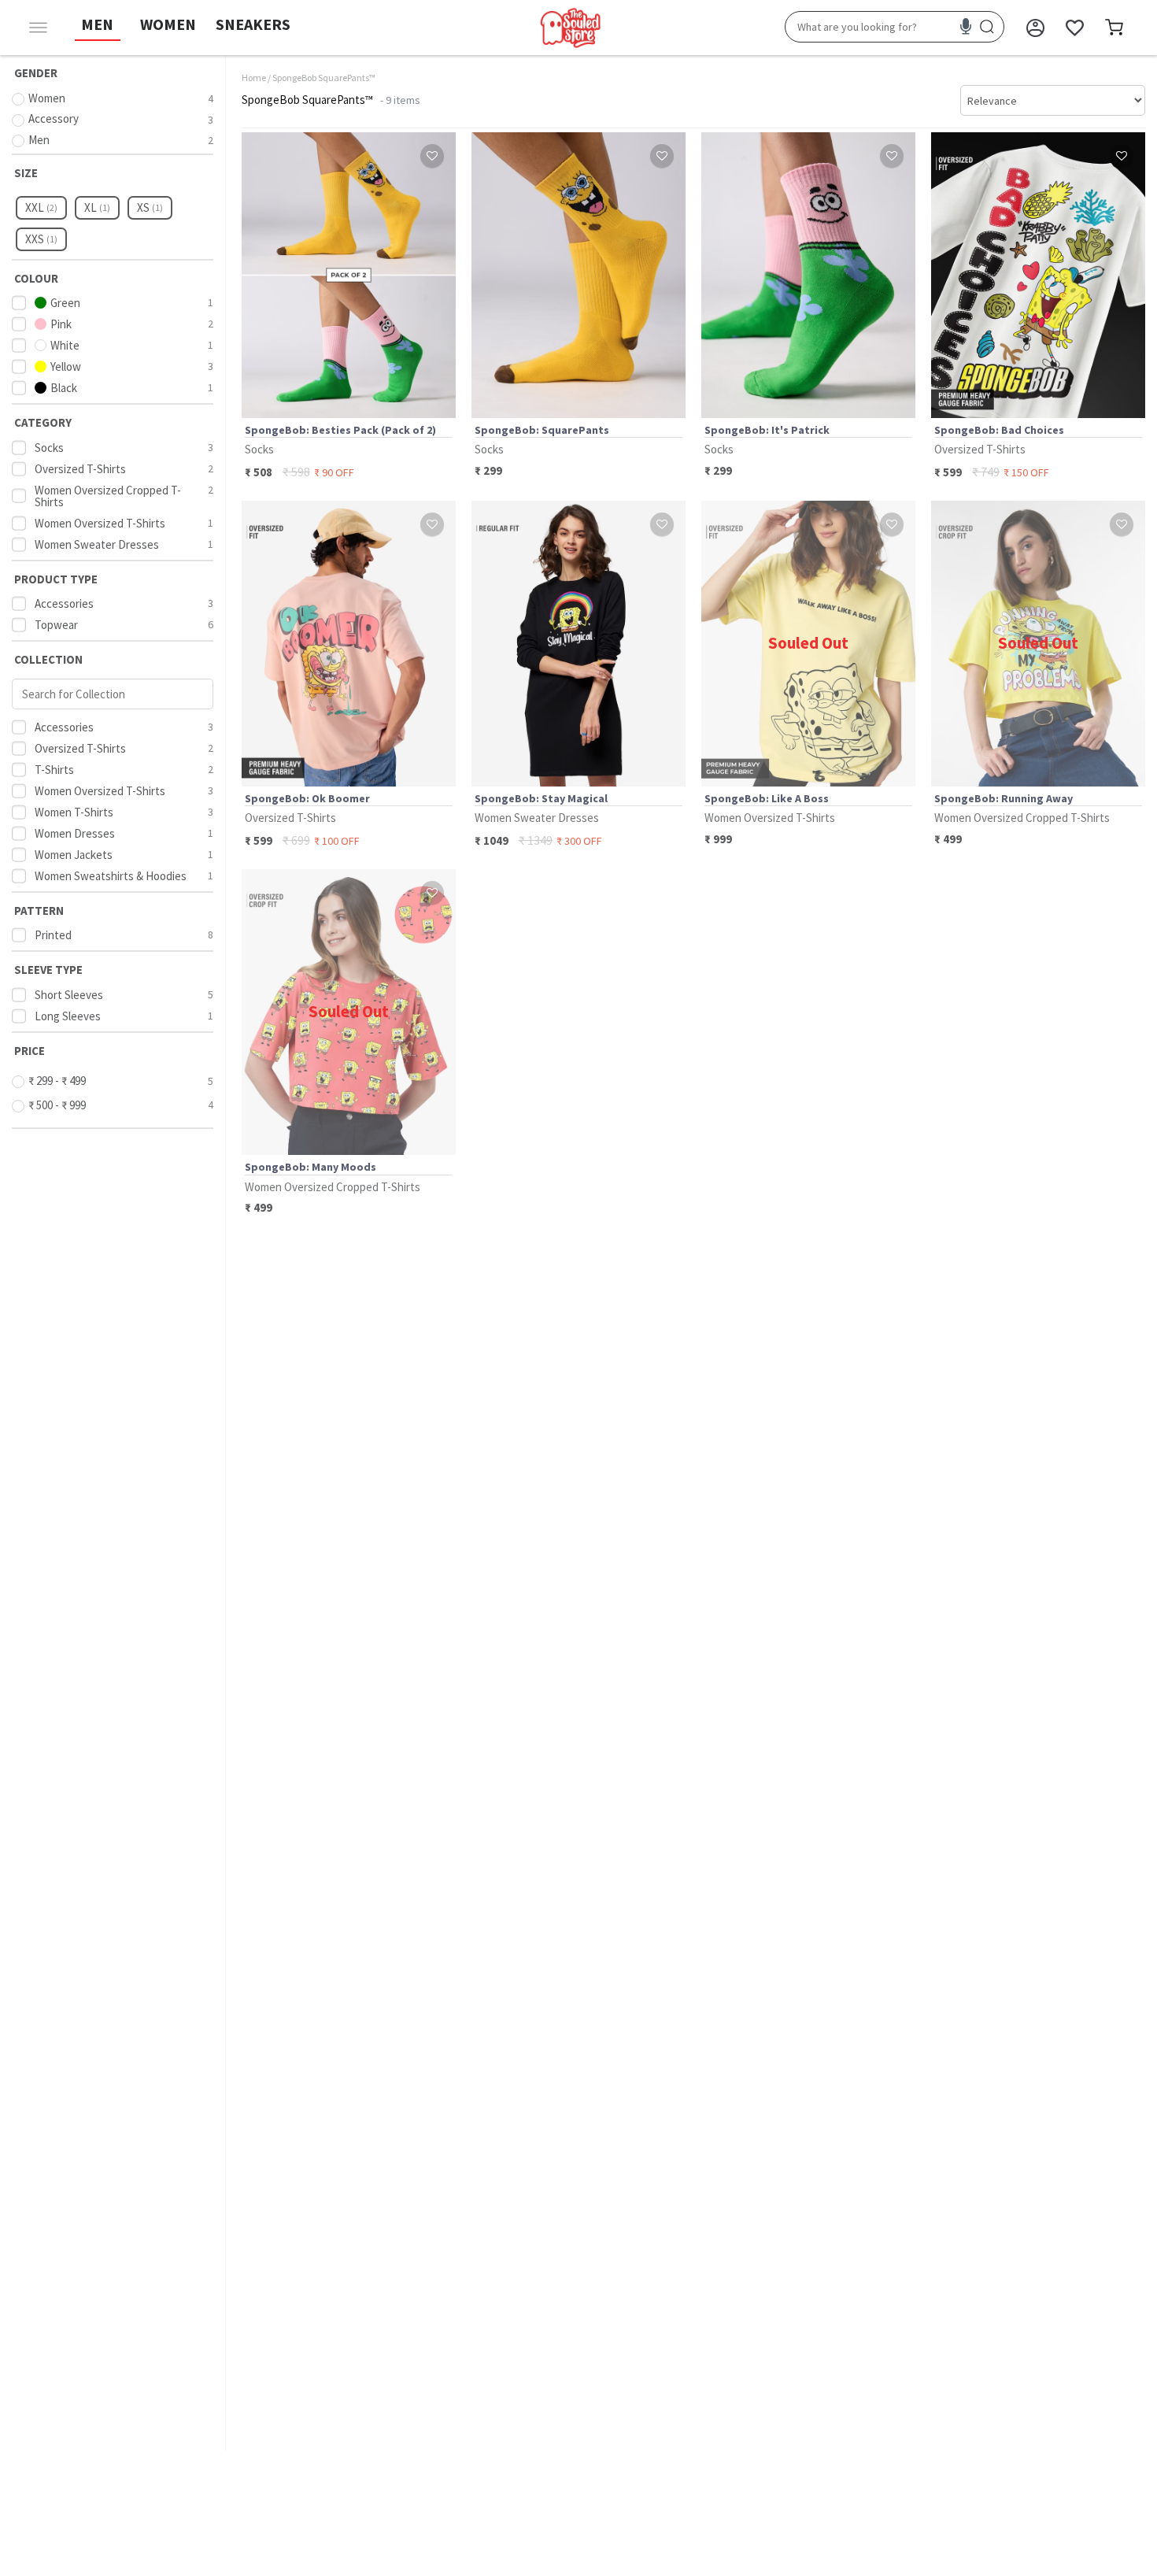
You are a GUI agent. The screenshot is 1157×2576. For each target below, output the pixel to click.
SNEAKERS (253, 24)
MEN (97, 24)
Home (254, 78)
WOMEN (168, 24)
